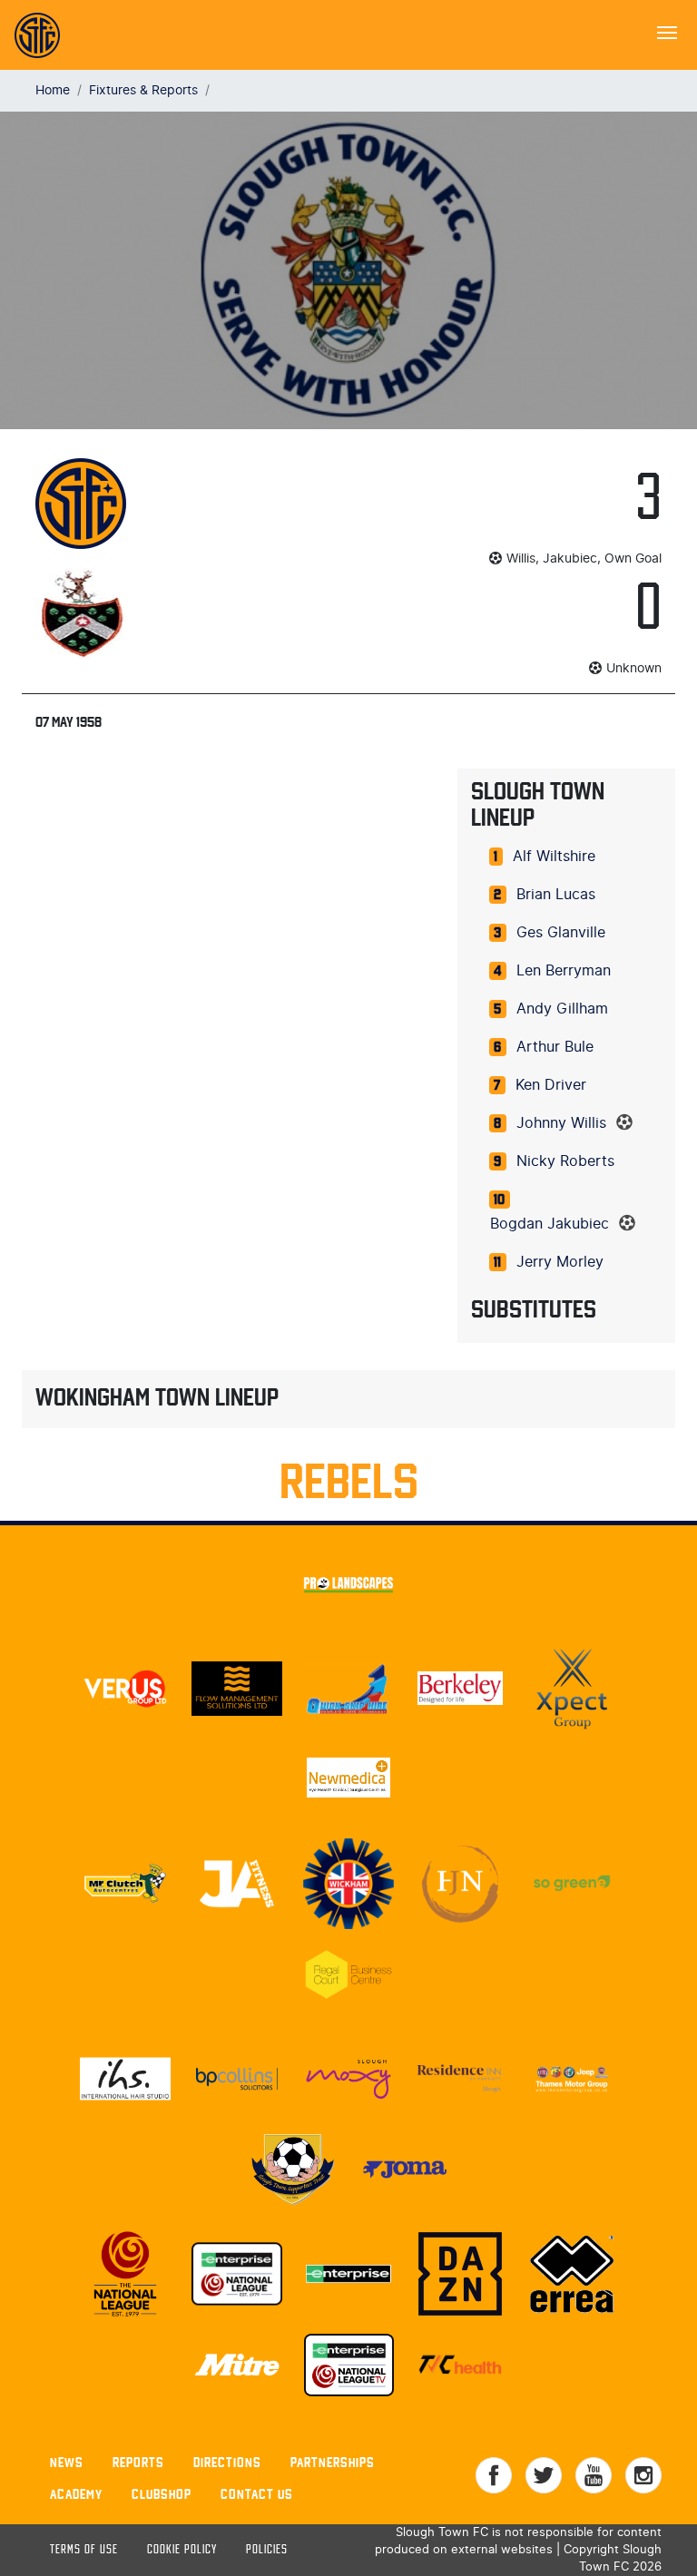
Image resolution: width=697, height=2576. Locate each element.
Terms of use (84, 2550)
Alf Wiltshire (554, 857)
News (67, 2462)
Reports (138, 2462)
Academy (76, 2494)
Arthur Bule (555, 1047)
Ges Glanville (561, 933)
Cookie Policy (182, 2550)
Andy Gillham (562, 1009)
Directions (227, 2462)
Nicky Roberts (565, 1161)
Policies (267, 2550)
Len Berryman (564, 971)
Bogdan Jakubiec (550, 1224)
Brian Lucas (556, 895)
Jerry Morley (560, 1262)
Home (53, 90)
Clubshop (162, 2494)
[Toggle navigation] (667, 31)
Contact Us (257, 2494)
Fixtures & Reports (143, 90)
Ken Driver (551, 1085)
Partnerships (333, 2462)
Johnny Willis (561, 1123)
